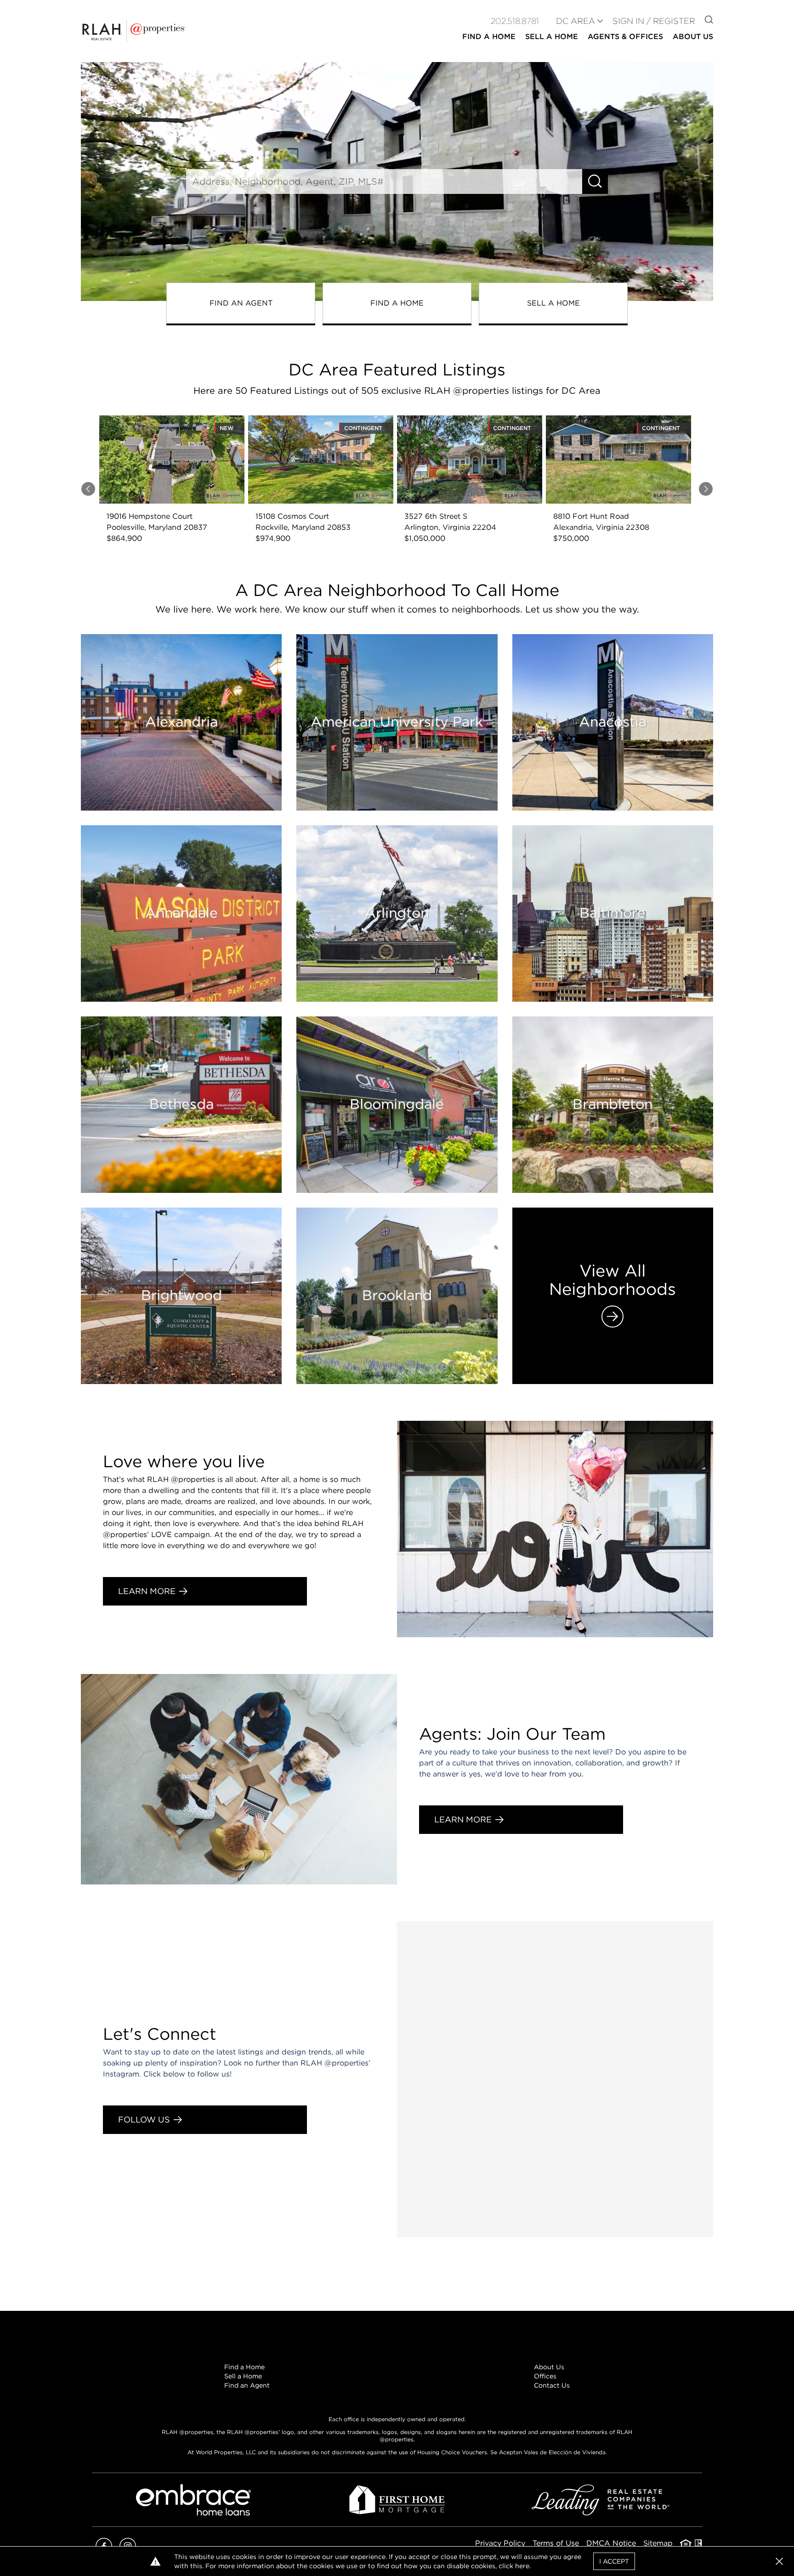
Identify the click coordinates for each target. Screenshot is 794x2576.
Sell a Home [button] (552, 37)
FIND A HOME (397, 303)
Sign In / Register (654, 21)
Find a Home (244, 2367)
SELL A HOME (553, 303)
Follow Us (144, 2119)
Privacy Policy (500, 2543)
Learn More (147, 1591)
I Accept (614, 2561)
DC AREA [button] (576, 21)
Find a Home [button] (489, 37)
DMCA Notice (611, 2543)
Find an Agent (247, 2385)
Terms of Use (556, 2543)
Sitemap (658, 2543)
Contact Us (552, 2385)
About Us (549, 2367)
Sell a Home (243, 2376)
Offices (545, 2376)
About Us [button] (693, 37)
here (522, 2566)
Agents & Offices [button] (625, 37)
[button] (779, 2561)
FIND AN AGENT (241, 303)
